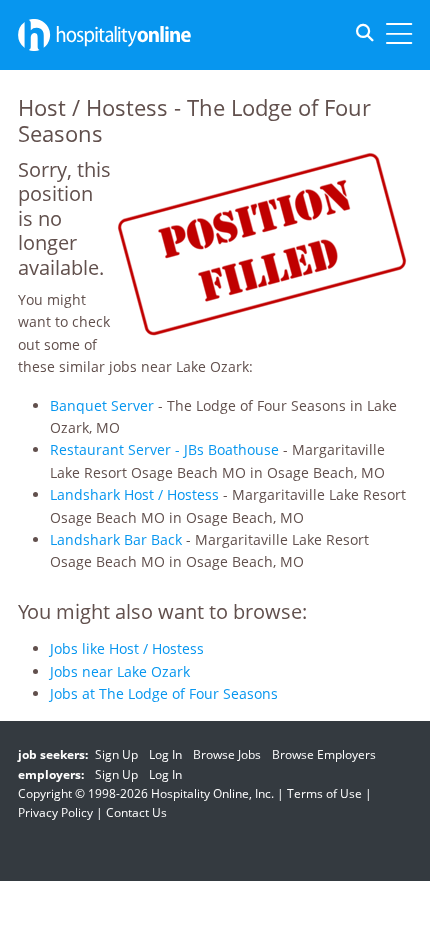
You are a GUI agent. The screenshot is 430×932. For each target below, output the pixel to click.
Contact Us (136, 812)
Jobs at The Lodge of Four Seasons (164, 693)
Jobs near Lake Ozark (120, 671)
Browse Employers (324, 754)
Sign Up (116, 754)
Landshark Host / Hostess (134, 494)
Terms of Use (324, 793)
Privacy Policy (55, 812)
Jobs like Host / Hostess (127, 648)
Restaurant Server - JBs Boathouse (164, 449)
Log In (165, 754)
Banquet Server (102, 405)
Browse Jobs (227, 754)
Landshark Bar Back (116, 539)
